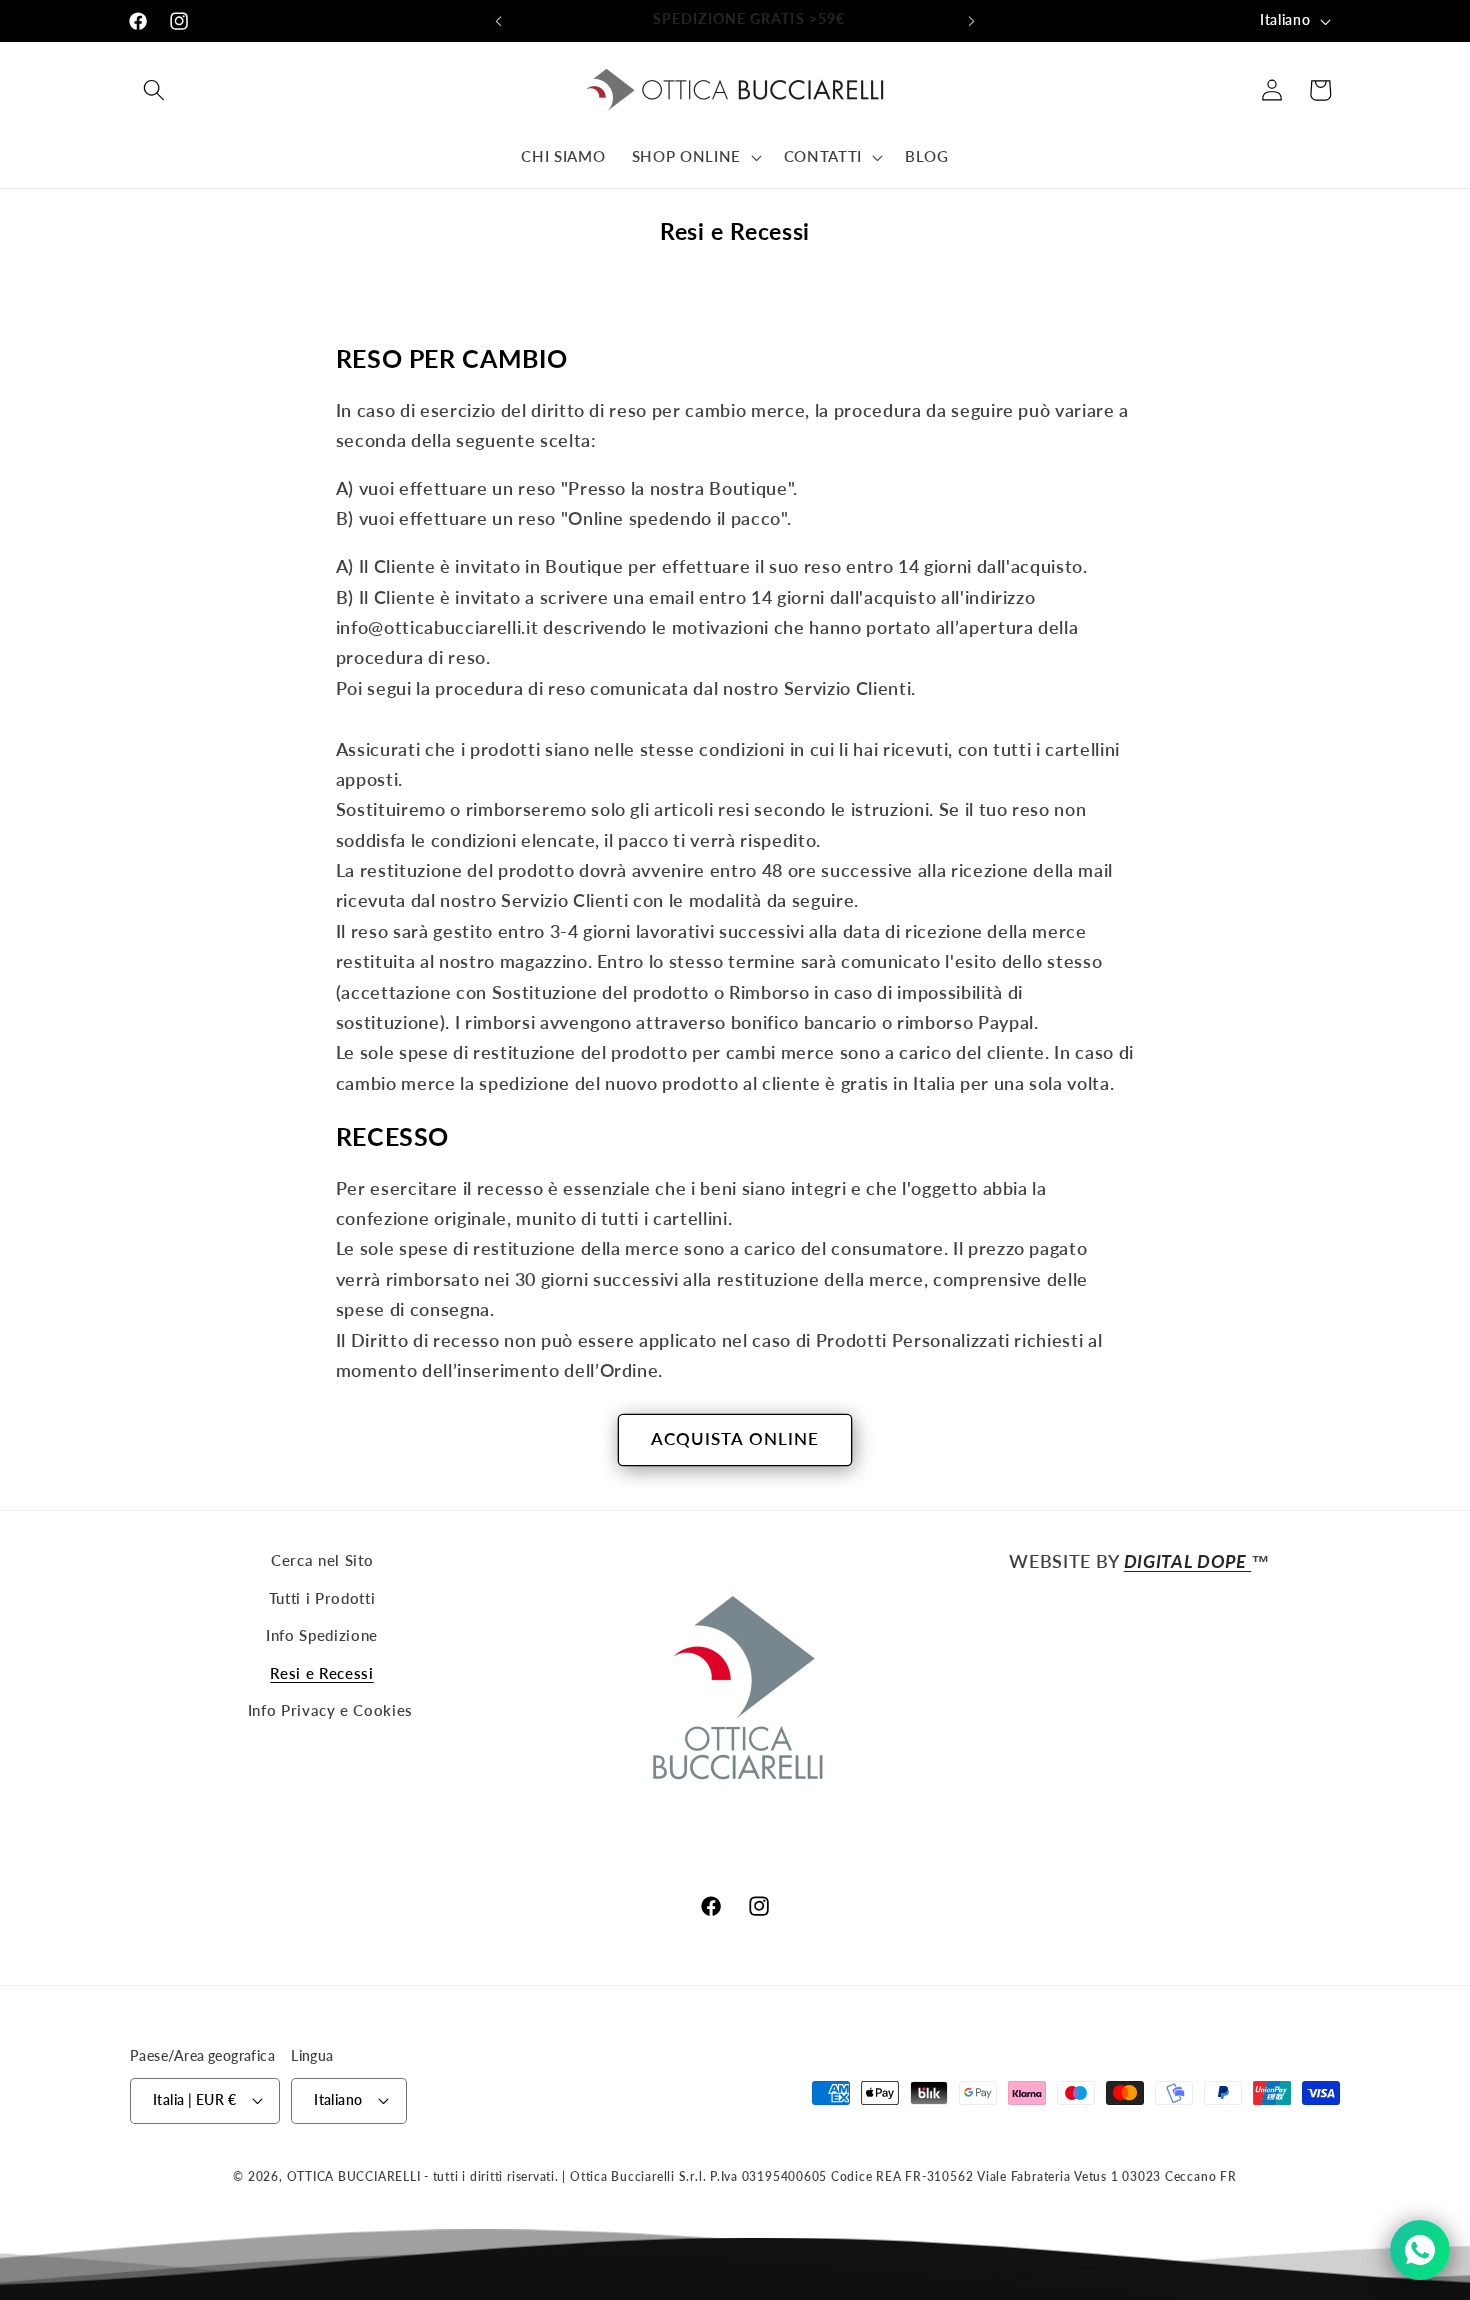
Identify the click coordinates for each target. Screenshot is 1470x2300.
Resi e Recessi (321, 1673)
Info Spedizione (322, 1635)
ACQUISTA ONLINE (735, 1439)
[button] (154, 90)
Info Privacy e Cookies (331, 1710)
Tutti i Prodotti (322, 1598)
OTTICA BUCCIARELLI (354, 2176)
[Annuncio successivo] (972, 21)
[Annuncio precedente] (499, 21)
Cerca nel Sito (322, 1560)
